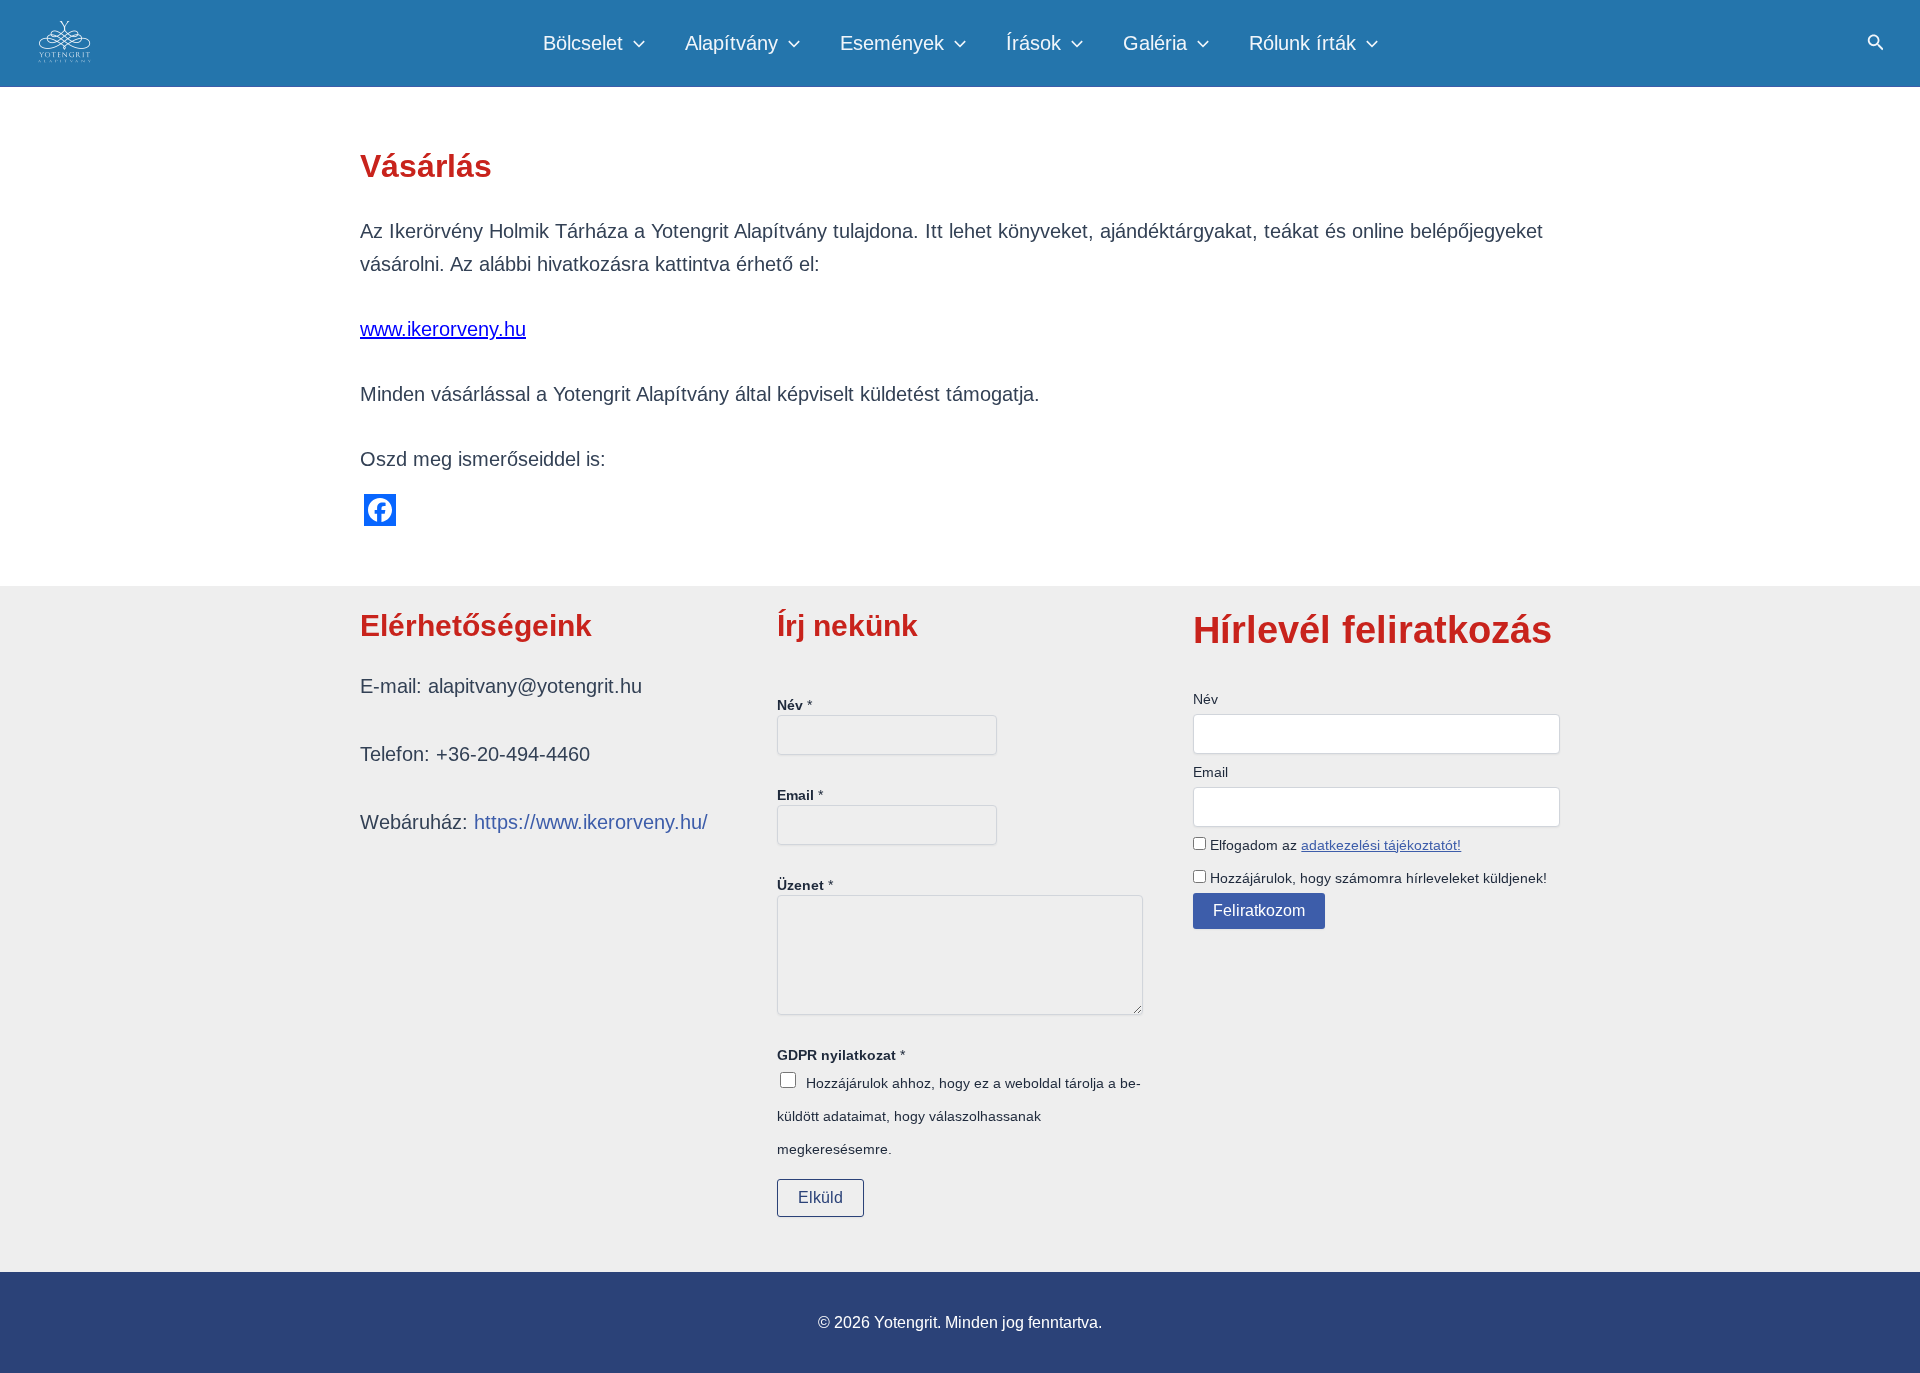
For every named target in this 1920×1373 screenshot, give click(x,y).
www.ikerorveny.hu (443, 329)
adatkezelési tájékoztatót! (1381, 845)
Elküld (820, 1197)
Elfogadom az (1333, 845)
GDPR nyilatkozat (841, 1055)
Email (800, 795)
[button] (1876, 43)
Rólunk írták (1302, 43)
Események (892, 43)
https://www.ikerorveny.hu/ (591, 822)
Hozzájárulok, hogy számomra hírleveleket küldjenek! (1376, 878)
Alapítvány (731, 43)
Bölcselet (583, 43)
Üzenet (805, 885)
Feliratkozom (1259, 910)
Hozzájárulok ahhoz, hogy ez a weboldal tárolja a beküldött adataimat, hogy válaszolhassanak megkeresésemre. (959, 1116)
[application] (634, 43)
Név (794, 705)
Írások (1033, 43)
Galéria (1155, 43)
